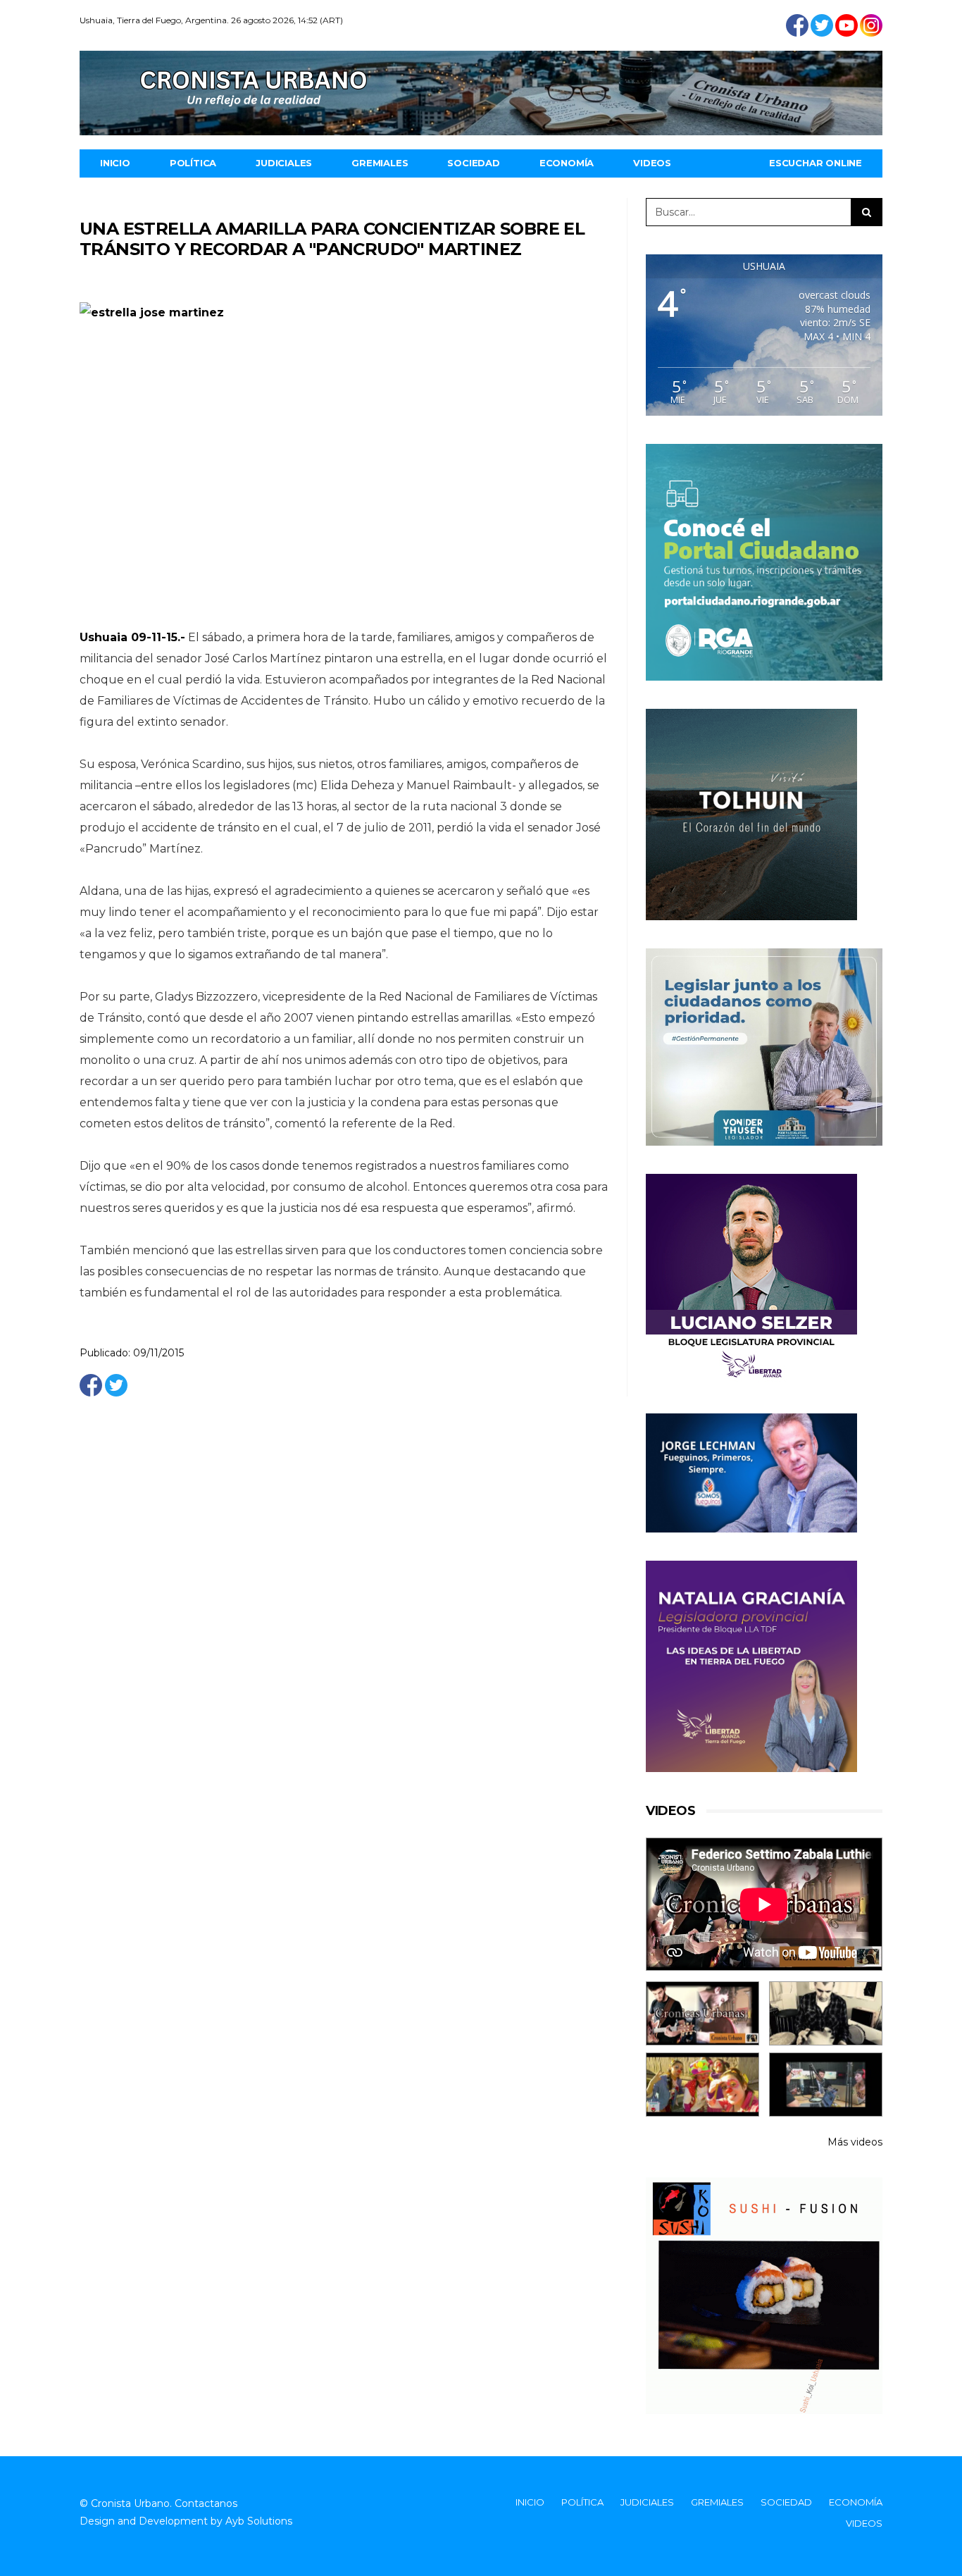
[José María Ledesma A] (826, 2085)
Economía (567, 163)
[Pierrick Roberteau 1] (826, 2013)
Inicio (115, 163)
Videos (652, 163)
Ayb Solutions (259, 2521)
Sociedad (473, 163)
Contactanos (206, 2503)
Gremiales (380, 163)
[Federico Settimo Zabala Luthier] (702, 2013)
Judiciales (284, 163)
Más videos (855, 2142)
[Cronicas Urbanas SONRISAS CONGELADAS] (702, 2085)
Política (193, 163)
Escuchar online (816, 163)
